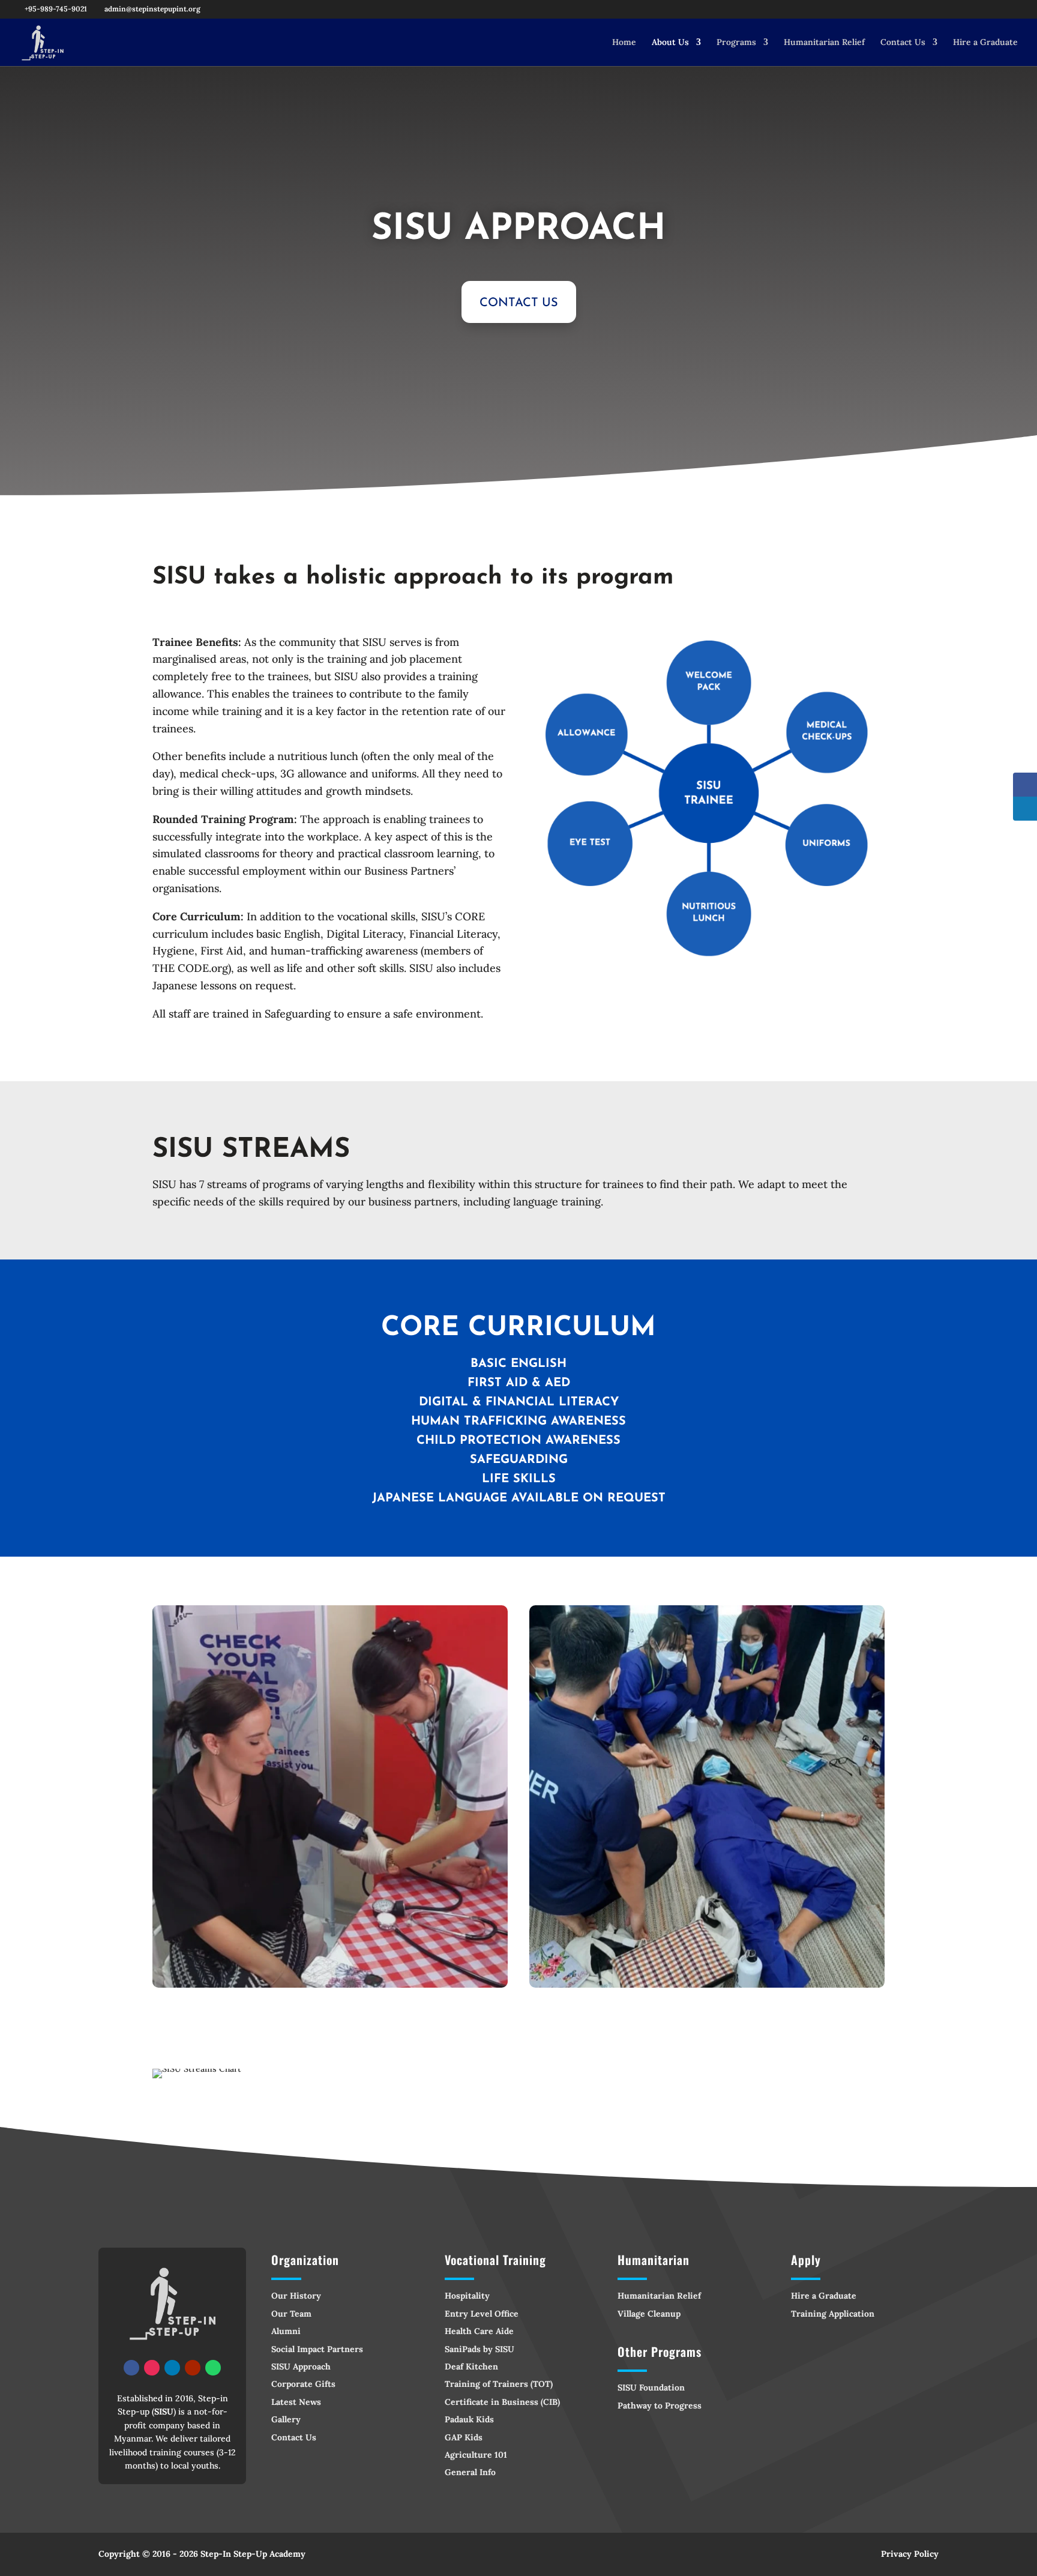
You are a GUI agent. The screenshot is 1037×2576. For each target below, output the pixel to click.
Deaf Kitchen (471, 2366)
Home (624, 43)
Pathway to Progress (660, 2406)
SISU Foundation (651, 2387)
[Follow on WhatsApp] (213, 2368)
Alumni (286, 2331)
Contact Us (903, 43)
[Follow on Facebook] (131, 2368)
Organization (305, 2260)
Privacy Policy (910, 2554)
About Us (670, 43)
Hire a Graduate (985, 43)
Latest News (296, 2402)
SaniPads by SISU (479, 2349)
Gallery (286, 2419)
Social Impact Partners (317, 2349)
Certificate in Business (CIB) (502, 2402)
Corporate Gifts (303, 2384)
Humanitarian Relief (824, 43)
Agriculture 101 (476, 2455)
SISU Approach (301, 2366)
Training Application (833, 2314)
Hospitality (467, 2296)
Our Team (291, 2314)
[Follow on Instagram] (152, 2368)
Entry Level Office (482, 2314)
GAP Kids (464, 2437)
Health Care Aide (479, 2331)
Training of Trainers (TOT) (499, 2384)
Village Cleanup (649, 2314)
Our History (296, 2296)
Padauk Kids (469, 2419)
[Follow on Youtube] (193, 2368)
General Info (470, 2472)
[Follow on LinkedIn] (172, 2368)
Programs (736, 43)
